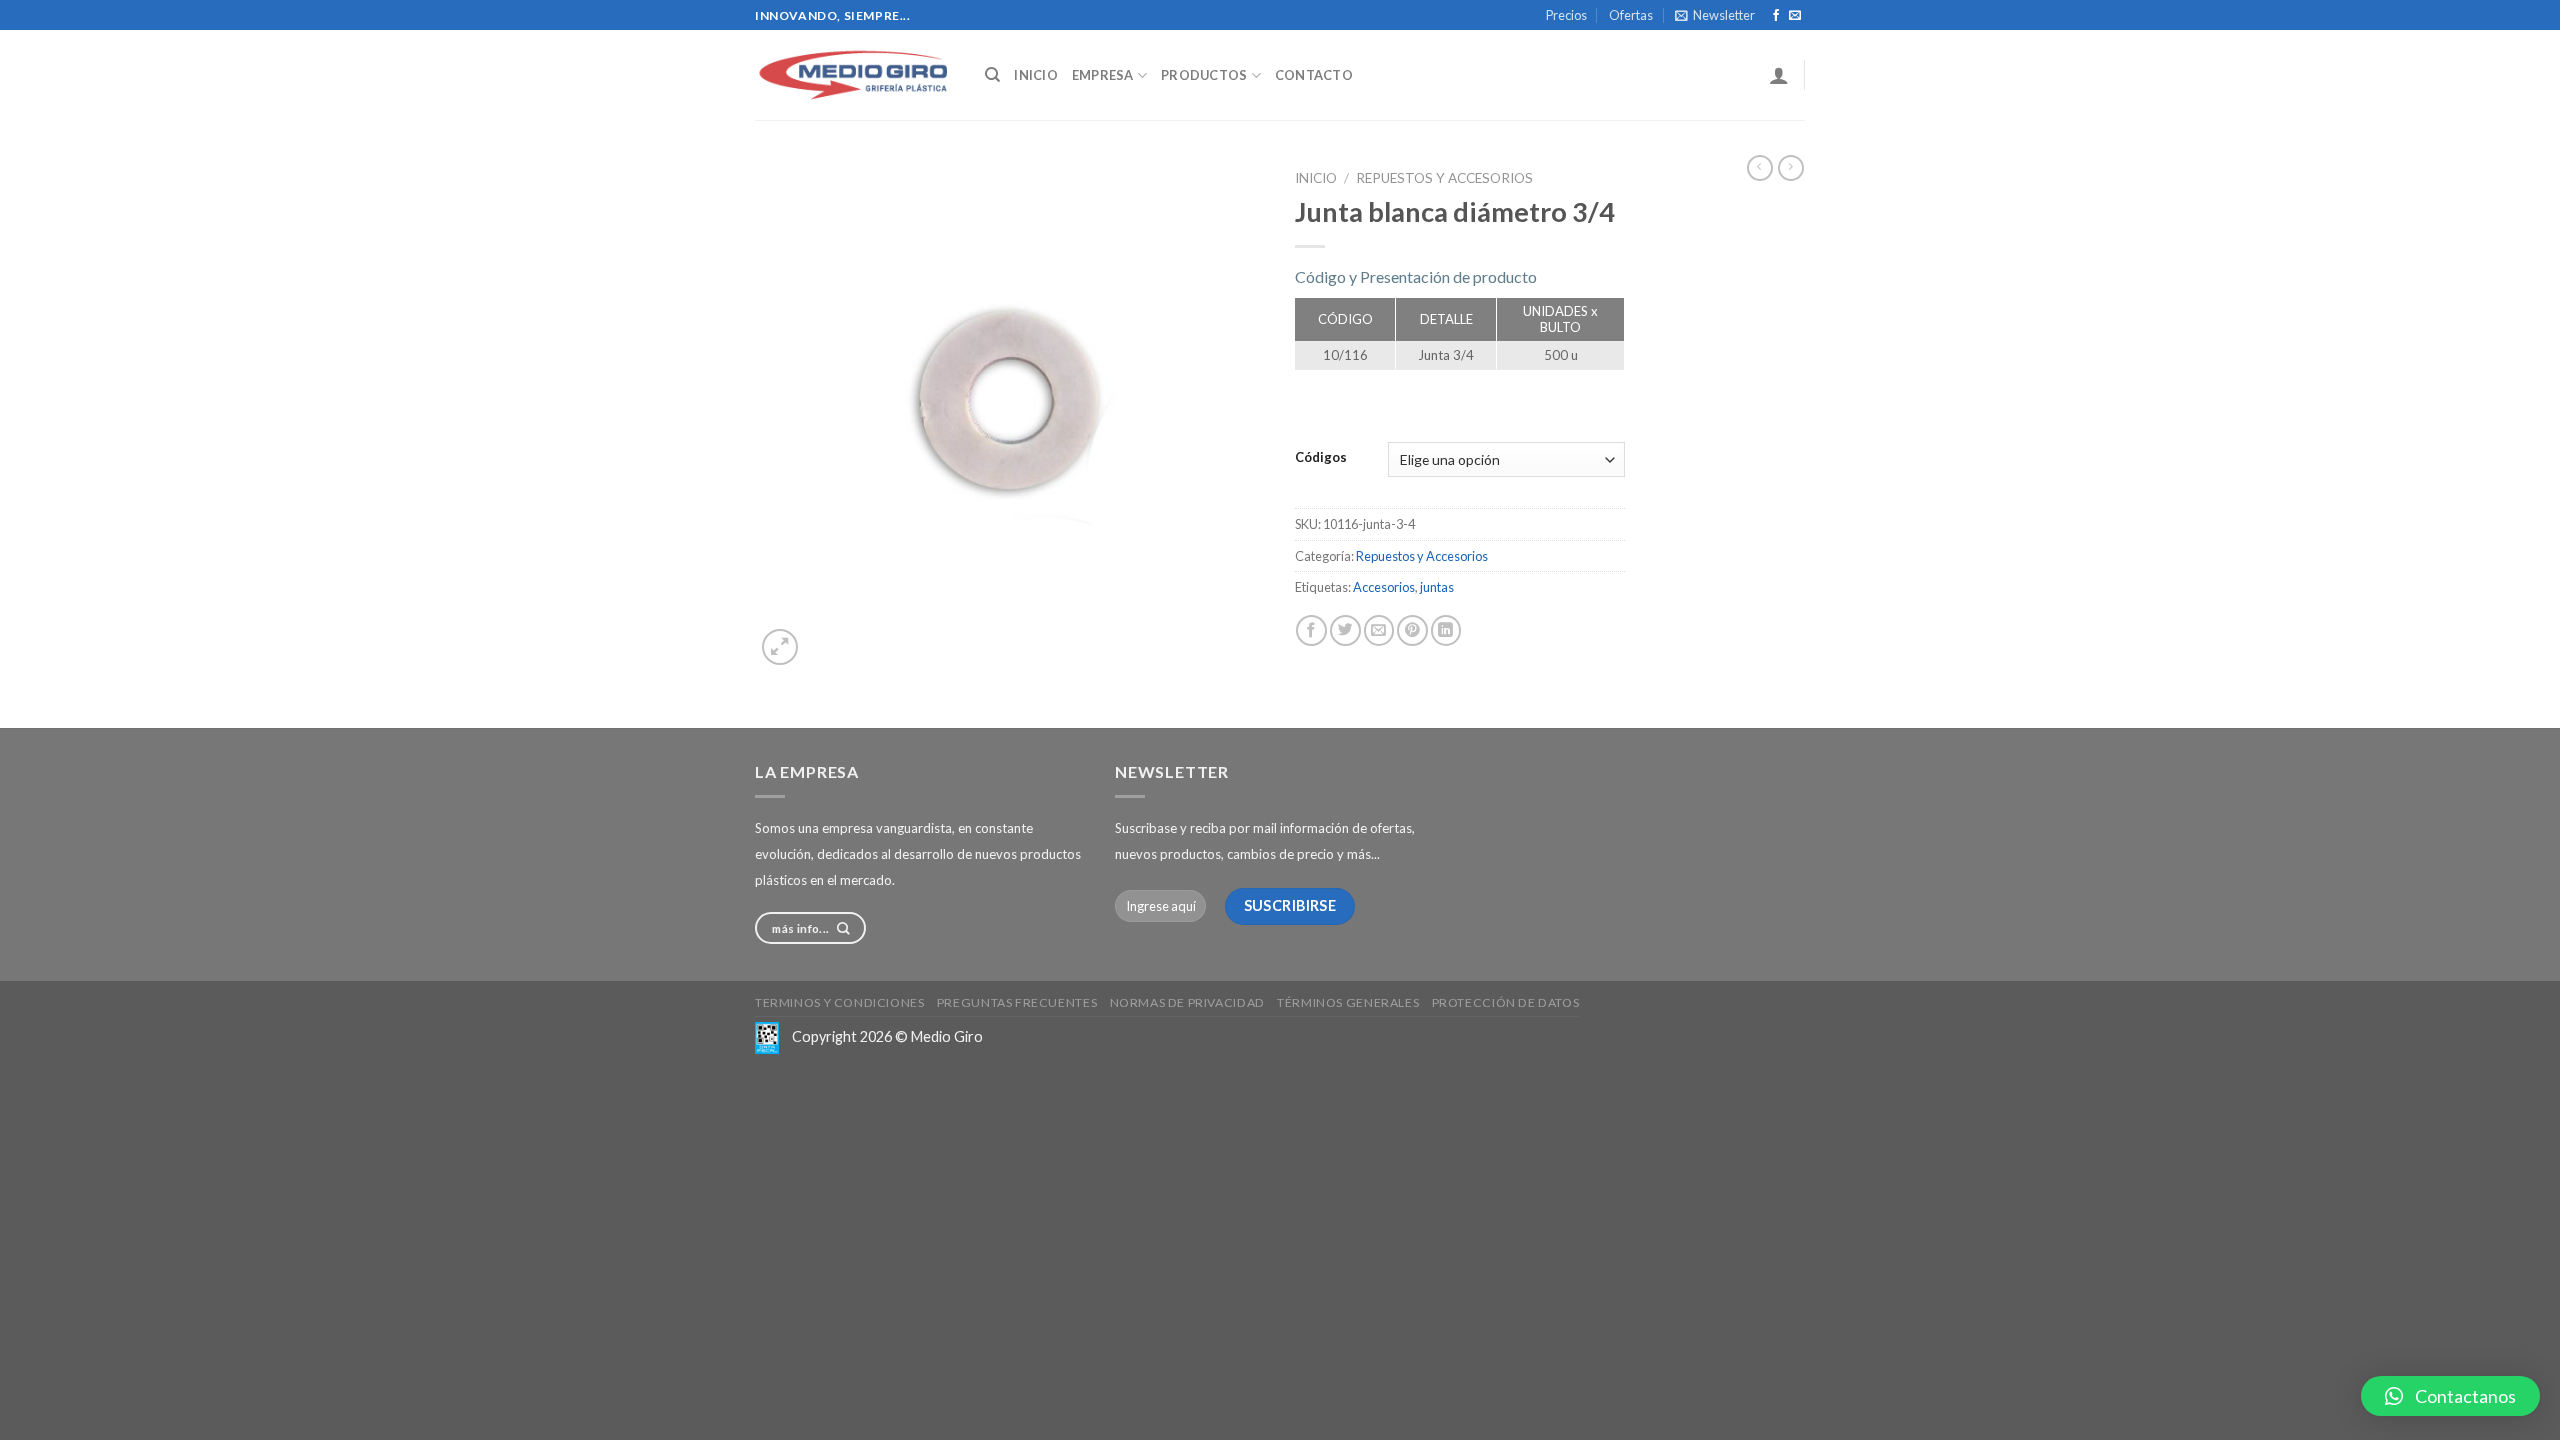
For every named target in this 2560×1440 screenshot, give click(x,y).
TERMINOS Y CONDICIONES (839, 1002)
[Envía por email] (1379, 630)
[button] (2450, 1396)
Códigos (1321, 458)
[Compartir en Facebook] (1311, 630)
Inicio (1036, 75)
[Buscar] (992, 75)
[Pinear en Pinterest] (1412, 630)
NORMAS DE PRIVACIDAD (1187, 1002)
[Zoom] (780, 647)
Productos (1204, 75)
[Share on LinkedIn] (1446, 630)
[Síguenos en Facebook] (1776, 16)
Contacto (1314, 75)
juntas (1437, 587)
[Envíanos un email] (1795, 16)
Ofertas (1631, 15)
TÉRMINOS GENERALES (1348, 1002)
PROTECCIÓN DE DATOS (1506, 1002)
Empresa (1103, 75)
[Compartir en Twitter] (1345, 630)
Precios (1566, 15)
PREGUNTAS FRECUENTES (1017, 1002)
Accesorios (1384, 587)
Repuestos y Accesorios (1444, 178)
